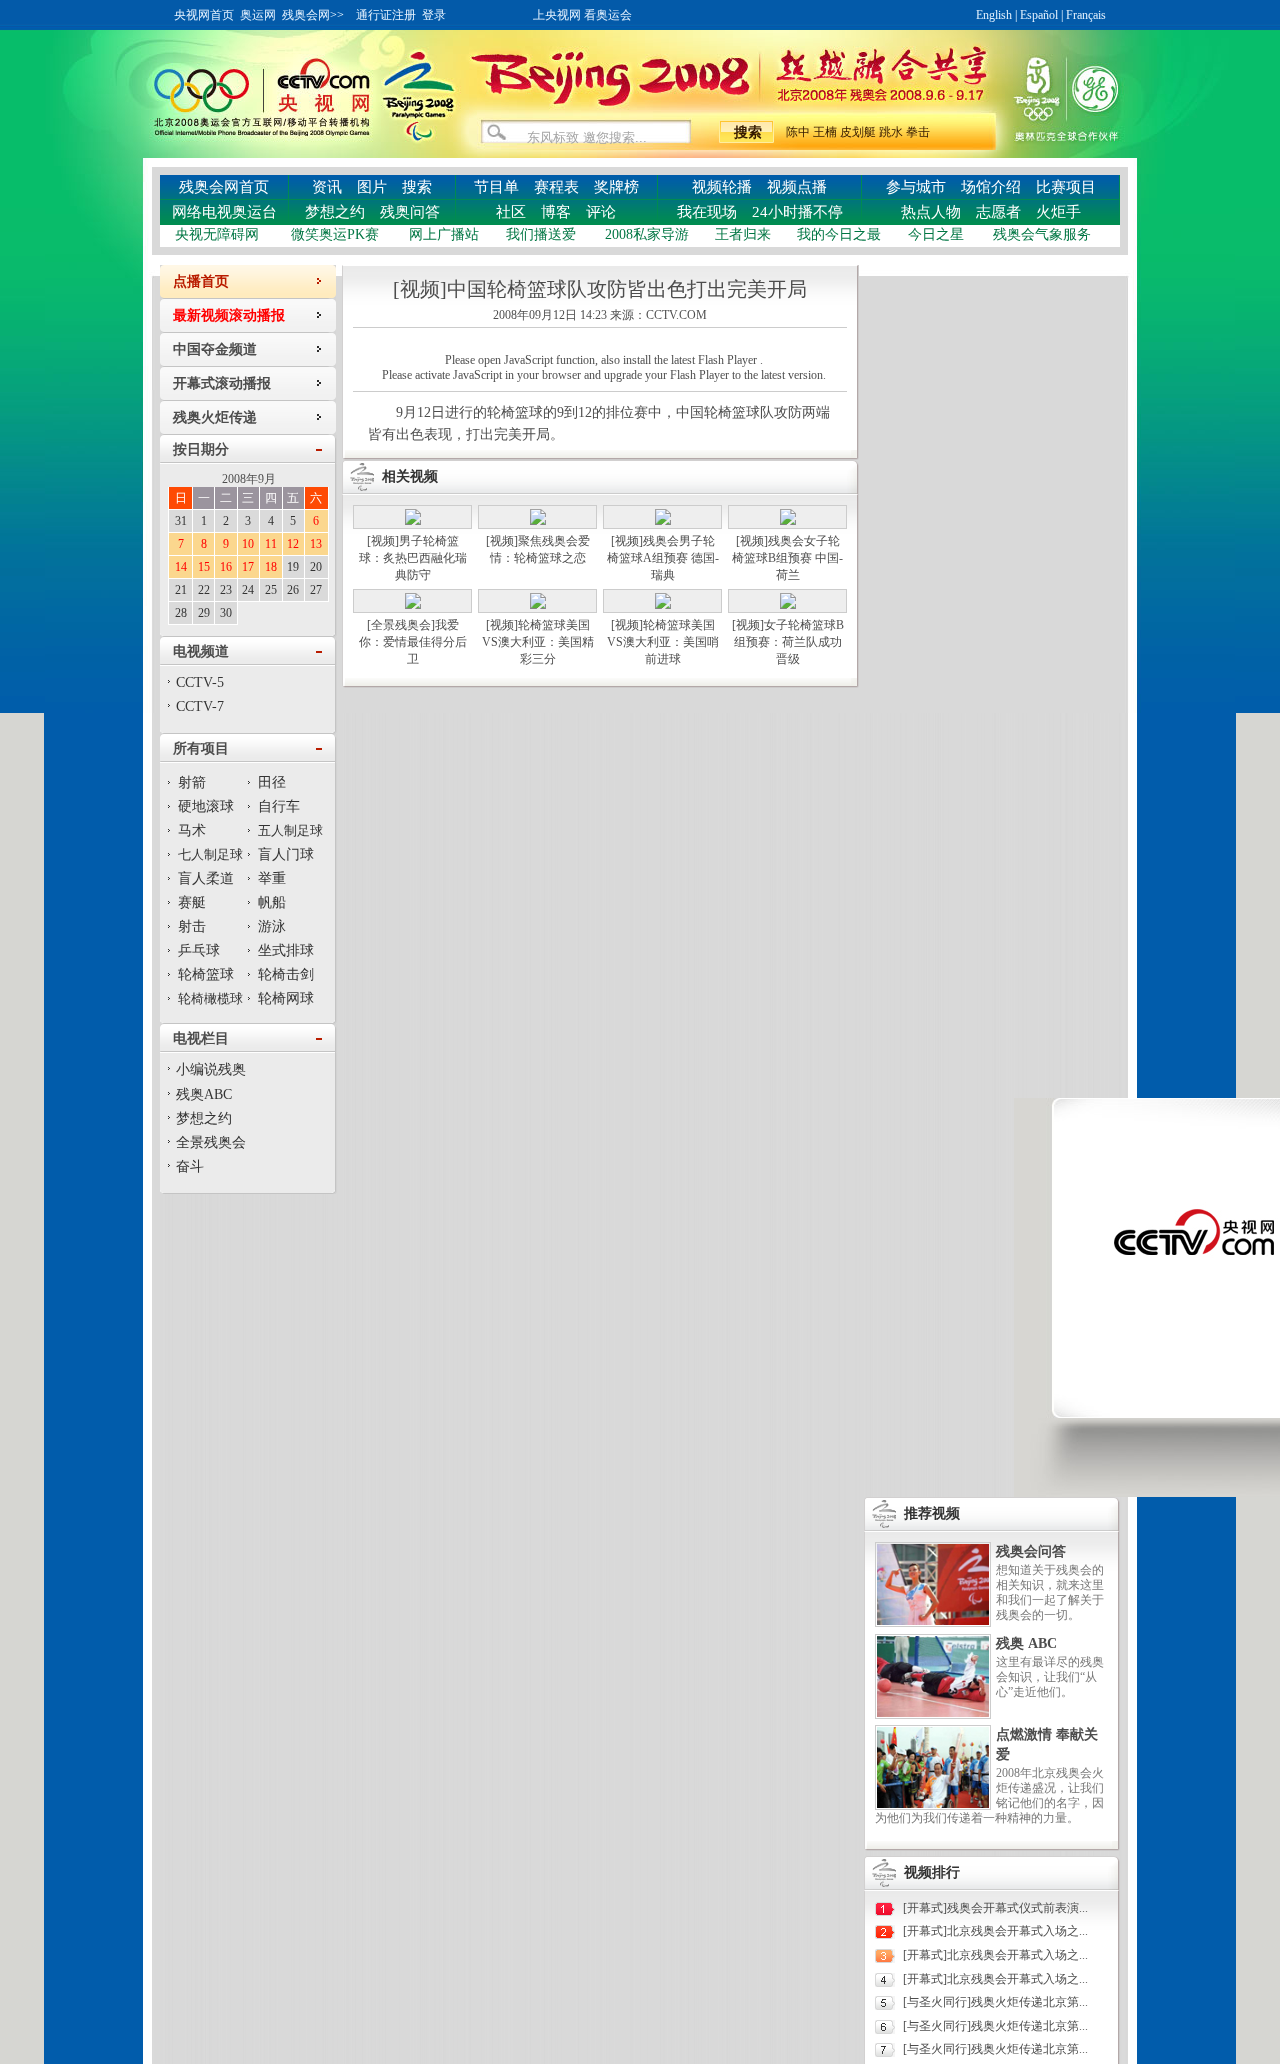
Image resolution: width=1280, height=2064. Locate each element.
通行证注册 (386, 15)
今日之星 (936, 234)
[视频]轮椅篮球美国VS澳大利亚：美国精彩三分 (538, 642)
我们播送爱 (541, 234)
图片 (372, 187)
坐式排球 (286, 950)
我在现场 (707, 212)
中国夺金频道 (215, 349)
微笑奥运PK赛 (335, 234)
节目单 (496, 187)
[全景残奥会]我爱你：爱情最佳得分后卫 (413, 642)
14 (181, 567)
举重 (272, 878)
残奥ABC (204, 1094)
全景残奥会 (211, 1142)
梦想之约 (335, 212)
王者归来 (743, 234)
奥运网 (258, 15)
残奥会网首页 (224, 187)
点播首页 (201, 281)
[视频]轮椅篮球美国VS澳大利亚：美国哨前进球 (663, 642)
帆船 (272, 902)
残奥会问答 (1031, 1551)
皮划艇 (858, 132)
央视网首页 (204, 15)
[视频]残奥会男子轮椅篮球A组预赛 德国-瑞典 (663, 558)
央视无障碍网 (217, 234)
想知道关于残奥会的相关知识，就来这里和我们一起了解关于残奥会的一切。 (1050, 1592)
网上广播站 (444, 234)
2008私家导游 (647, 234)
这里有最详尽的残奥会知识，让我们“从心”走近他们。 (1050, 1677)
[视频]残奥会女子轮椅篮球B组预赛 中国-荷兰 (787, 558)
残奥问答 (410, 212)
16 (226, 567)
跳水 (891, 132)
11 (271, 544)
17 (248, 567)
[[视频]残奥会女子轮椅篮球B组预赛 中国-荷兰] (788, 521)
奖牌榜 (616, 187)
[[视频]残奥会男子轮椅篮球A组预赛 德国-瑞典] (663, 521)
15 (204, 567)
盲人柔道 (206, 878)
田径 (272, 782)
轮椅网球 (286, 998)
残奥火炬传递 (215, 417)
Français (1086, 15)
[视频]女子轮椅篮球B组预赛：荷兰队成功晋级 (788, 642)
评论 (601, 212)
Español (1039, 15)
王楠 (825, 132)
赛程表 (556, 187)
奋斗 (190, 1166)
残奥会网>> (313, 15)
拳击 (918, 132)
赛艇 (192, 902)
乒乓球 (199, 950)
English (994, 15)
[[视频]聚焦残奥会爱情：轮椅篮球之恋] (538, 521)
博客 (556, 212)
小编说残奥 (211, 1069)
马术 (192, 830)
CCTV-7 (200, 706)
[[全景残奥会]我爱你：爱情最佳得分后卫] (413, 605)
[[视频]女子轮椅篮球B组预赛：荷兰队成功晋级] (788, 605)
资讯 (327, 187)
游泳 (272, 926)
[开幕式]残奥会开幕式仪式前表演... (995, 1908)
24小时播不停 (797, 212)
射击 (192, 926)
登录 (434, 15)
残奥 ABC (1026, 1643)
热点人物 (931, 212)
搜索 (417, 187)
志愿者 (998, 212)
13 (316, 544)
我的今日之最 (839, 234)
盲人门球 (286, 854)
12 (293, 544)
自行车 (279, 806)
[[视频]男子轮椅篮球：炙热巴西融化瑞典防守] (413, 521)
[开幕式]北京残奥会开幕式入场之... (995, 1931)
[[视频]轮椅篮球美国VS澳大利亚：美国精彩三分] (538, 605)
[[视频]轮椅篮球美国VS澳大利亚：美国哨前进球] (663, 605)
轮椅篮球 (206, 974)
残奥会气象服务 (1042, 234)
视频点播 (797, 187)
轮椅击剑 (286, 974)
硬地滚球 (206, 806)
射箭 (192, 782)
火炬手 (1058, 212)
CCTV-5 (200, 682)
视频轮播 (722, 187)
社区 (511, 212)
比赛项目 (1066, 187)
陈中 (798, 132)
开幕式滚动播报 (222, 383)
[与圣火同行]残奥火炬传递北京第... (995, 2002)
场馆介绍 (991, 187)
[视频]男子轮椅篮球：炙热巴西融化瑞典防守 (413, 558)
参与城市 (916, 187)
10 (248, 544)
